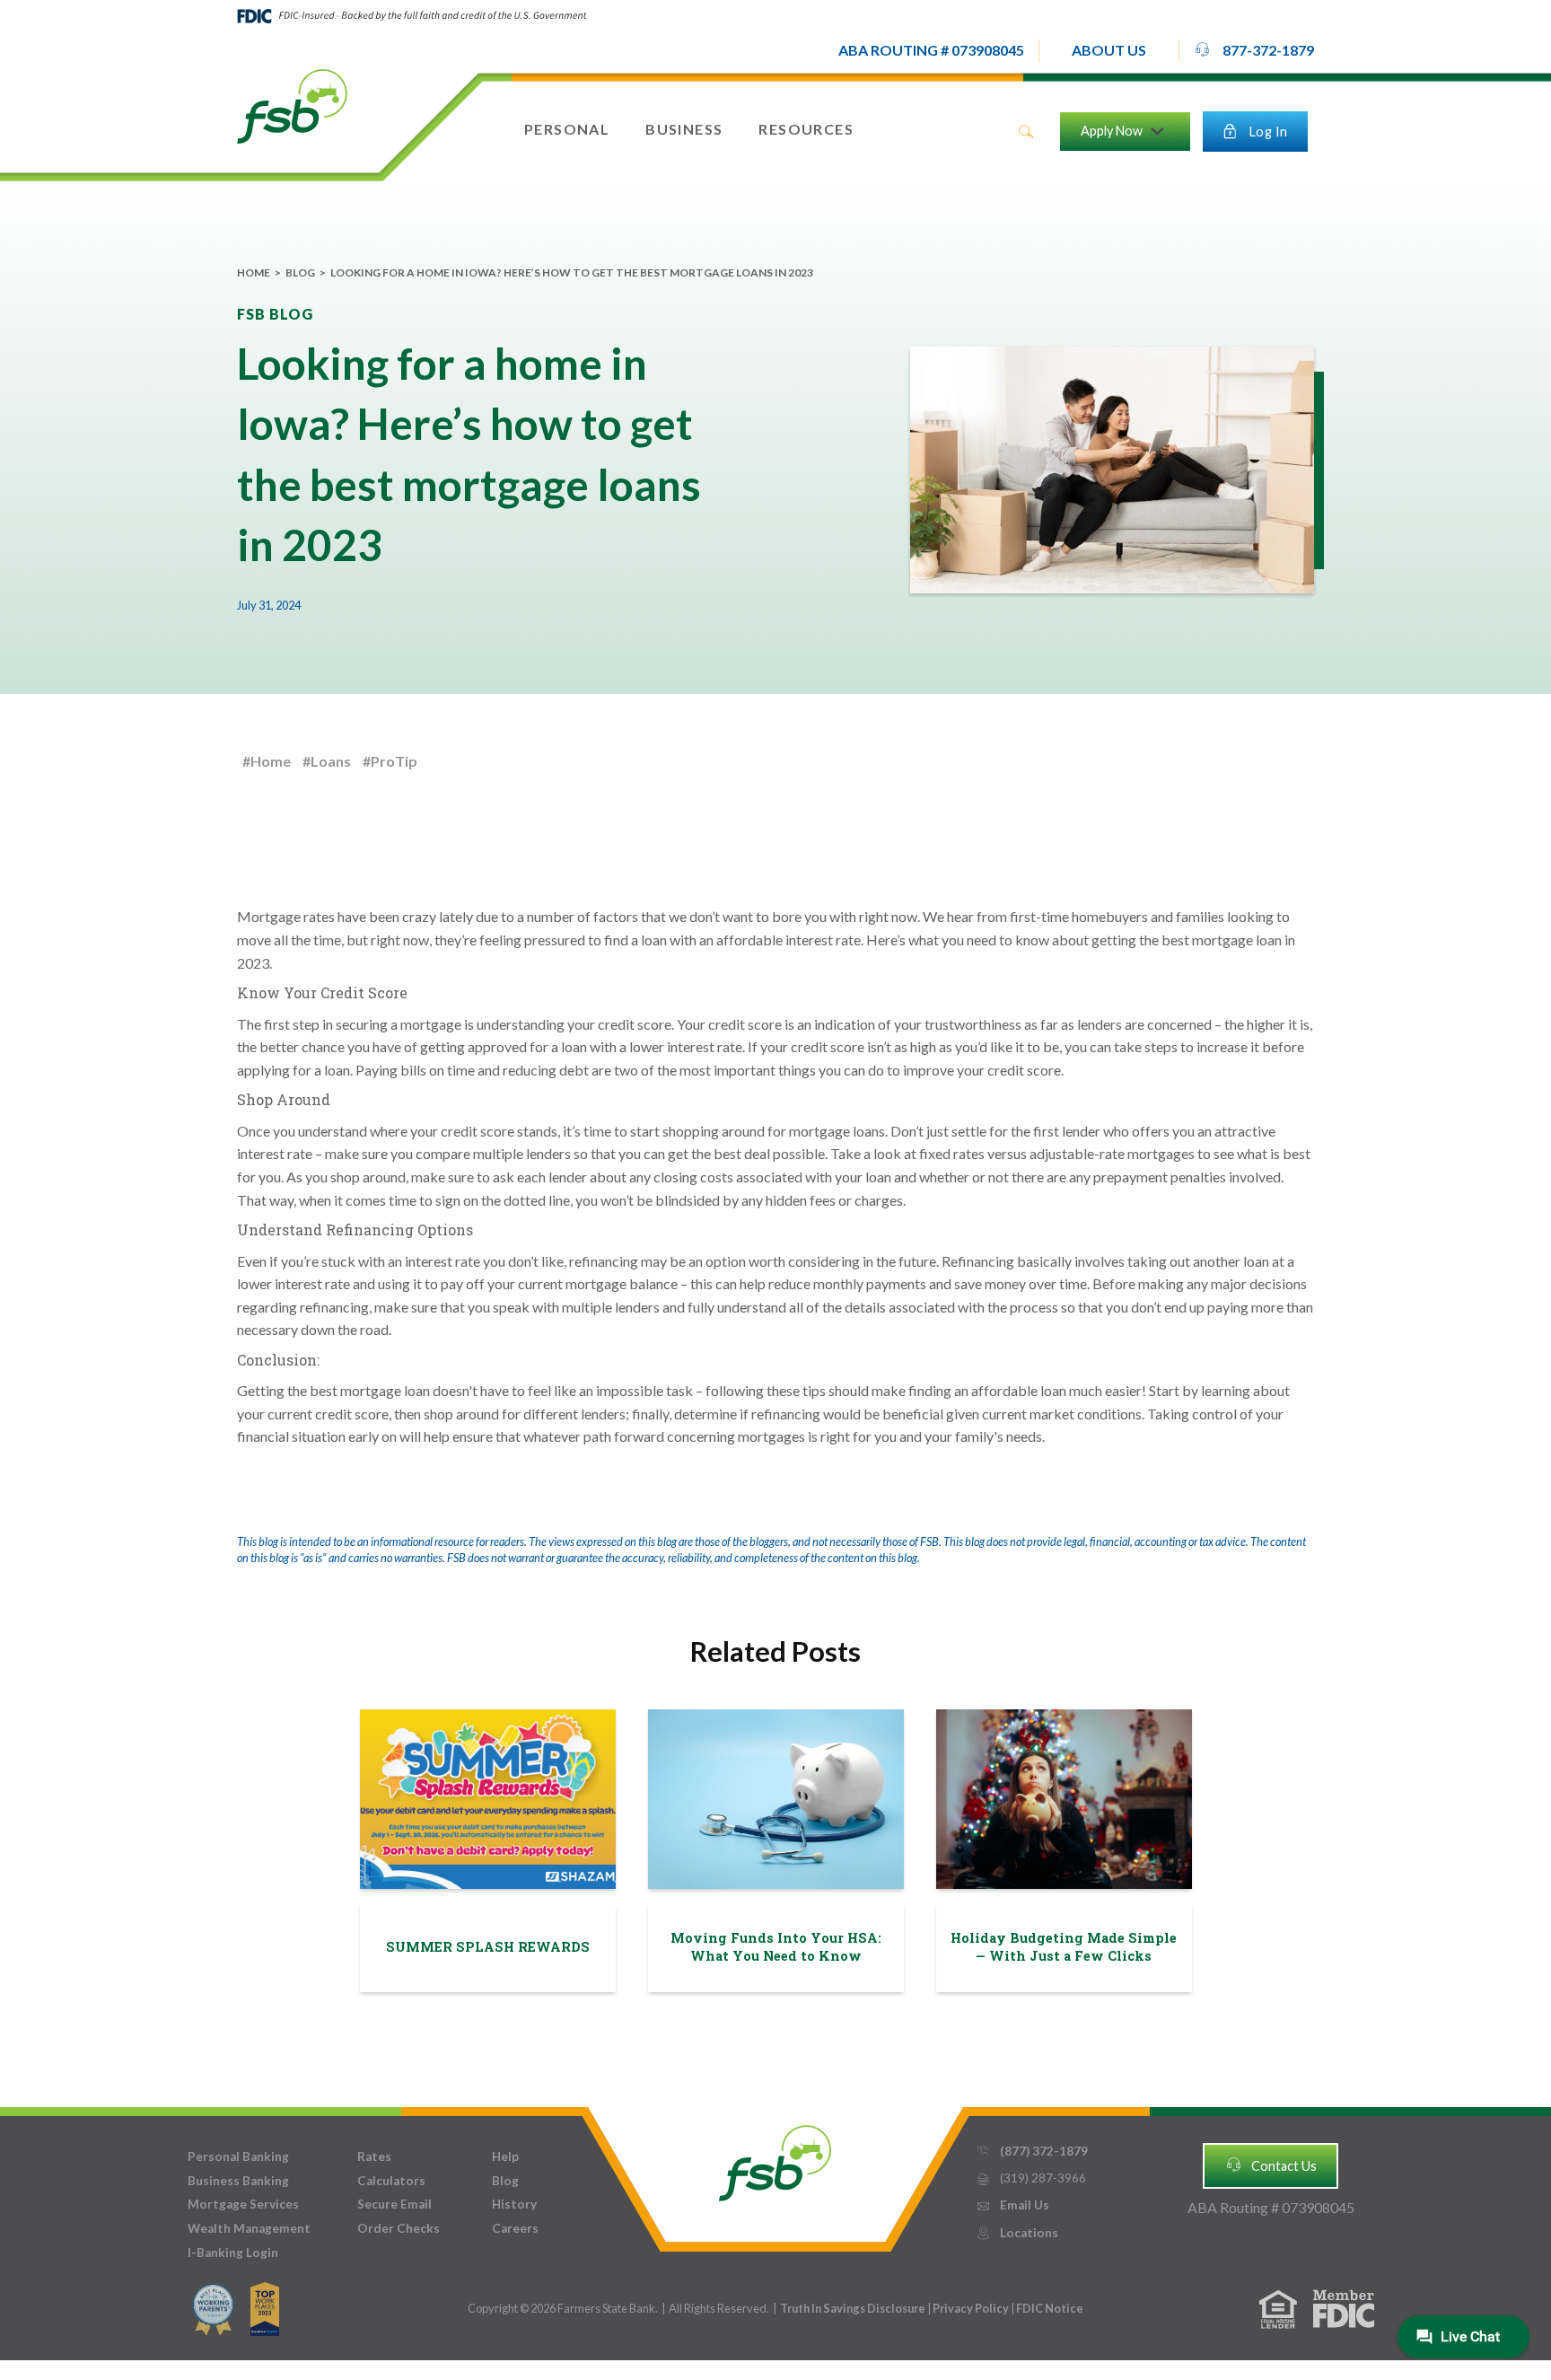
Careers (515, 2228)
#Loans (327, 761)
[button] (1109, 51)
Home (254, 272)
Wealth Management (249, 2228)
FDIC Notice (1050, 2308)
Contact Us (1271, 2165)
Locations (1017, 2233)
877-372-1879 (1254, 50)
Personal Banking (238, 2156)
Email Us (1012, 2205)
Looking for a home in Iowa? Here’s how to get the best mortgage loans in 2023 (572, 272)
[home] (292, 105)
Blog (300, 272)
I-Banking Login (233, 2253)
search (1026, 132)
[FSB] (775, 2159)
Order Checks (399, 2228)
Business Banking (238, 2181)
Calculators (391, 2181)
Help (505, 2156)
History (514, 2204)
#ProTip (390, 761)
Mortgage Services (243, 2204)
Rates (374, 2156)
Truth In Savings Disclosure (853, 2308)
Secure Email (394, 2204)
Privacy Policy (972, 2308)
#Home (267, 761)
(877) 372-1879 (1032, 2151)
